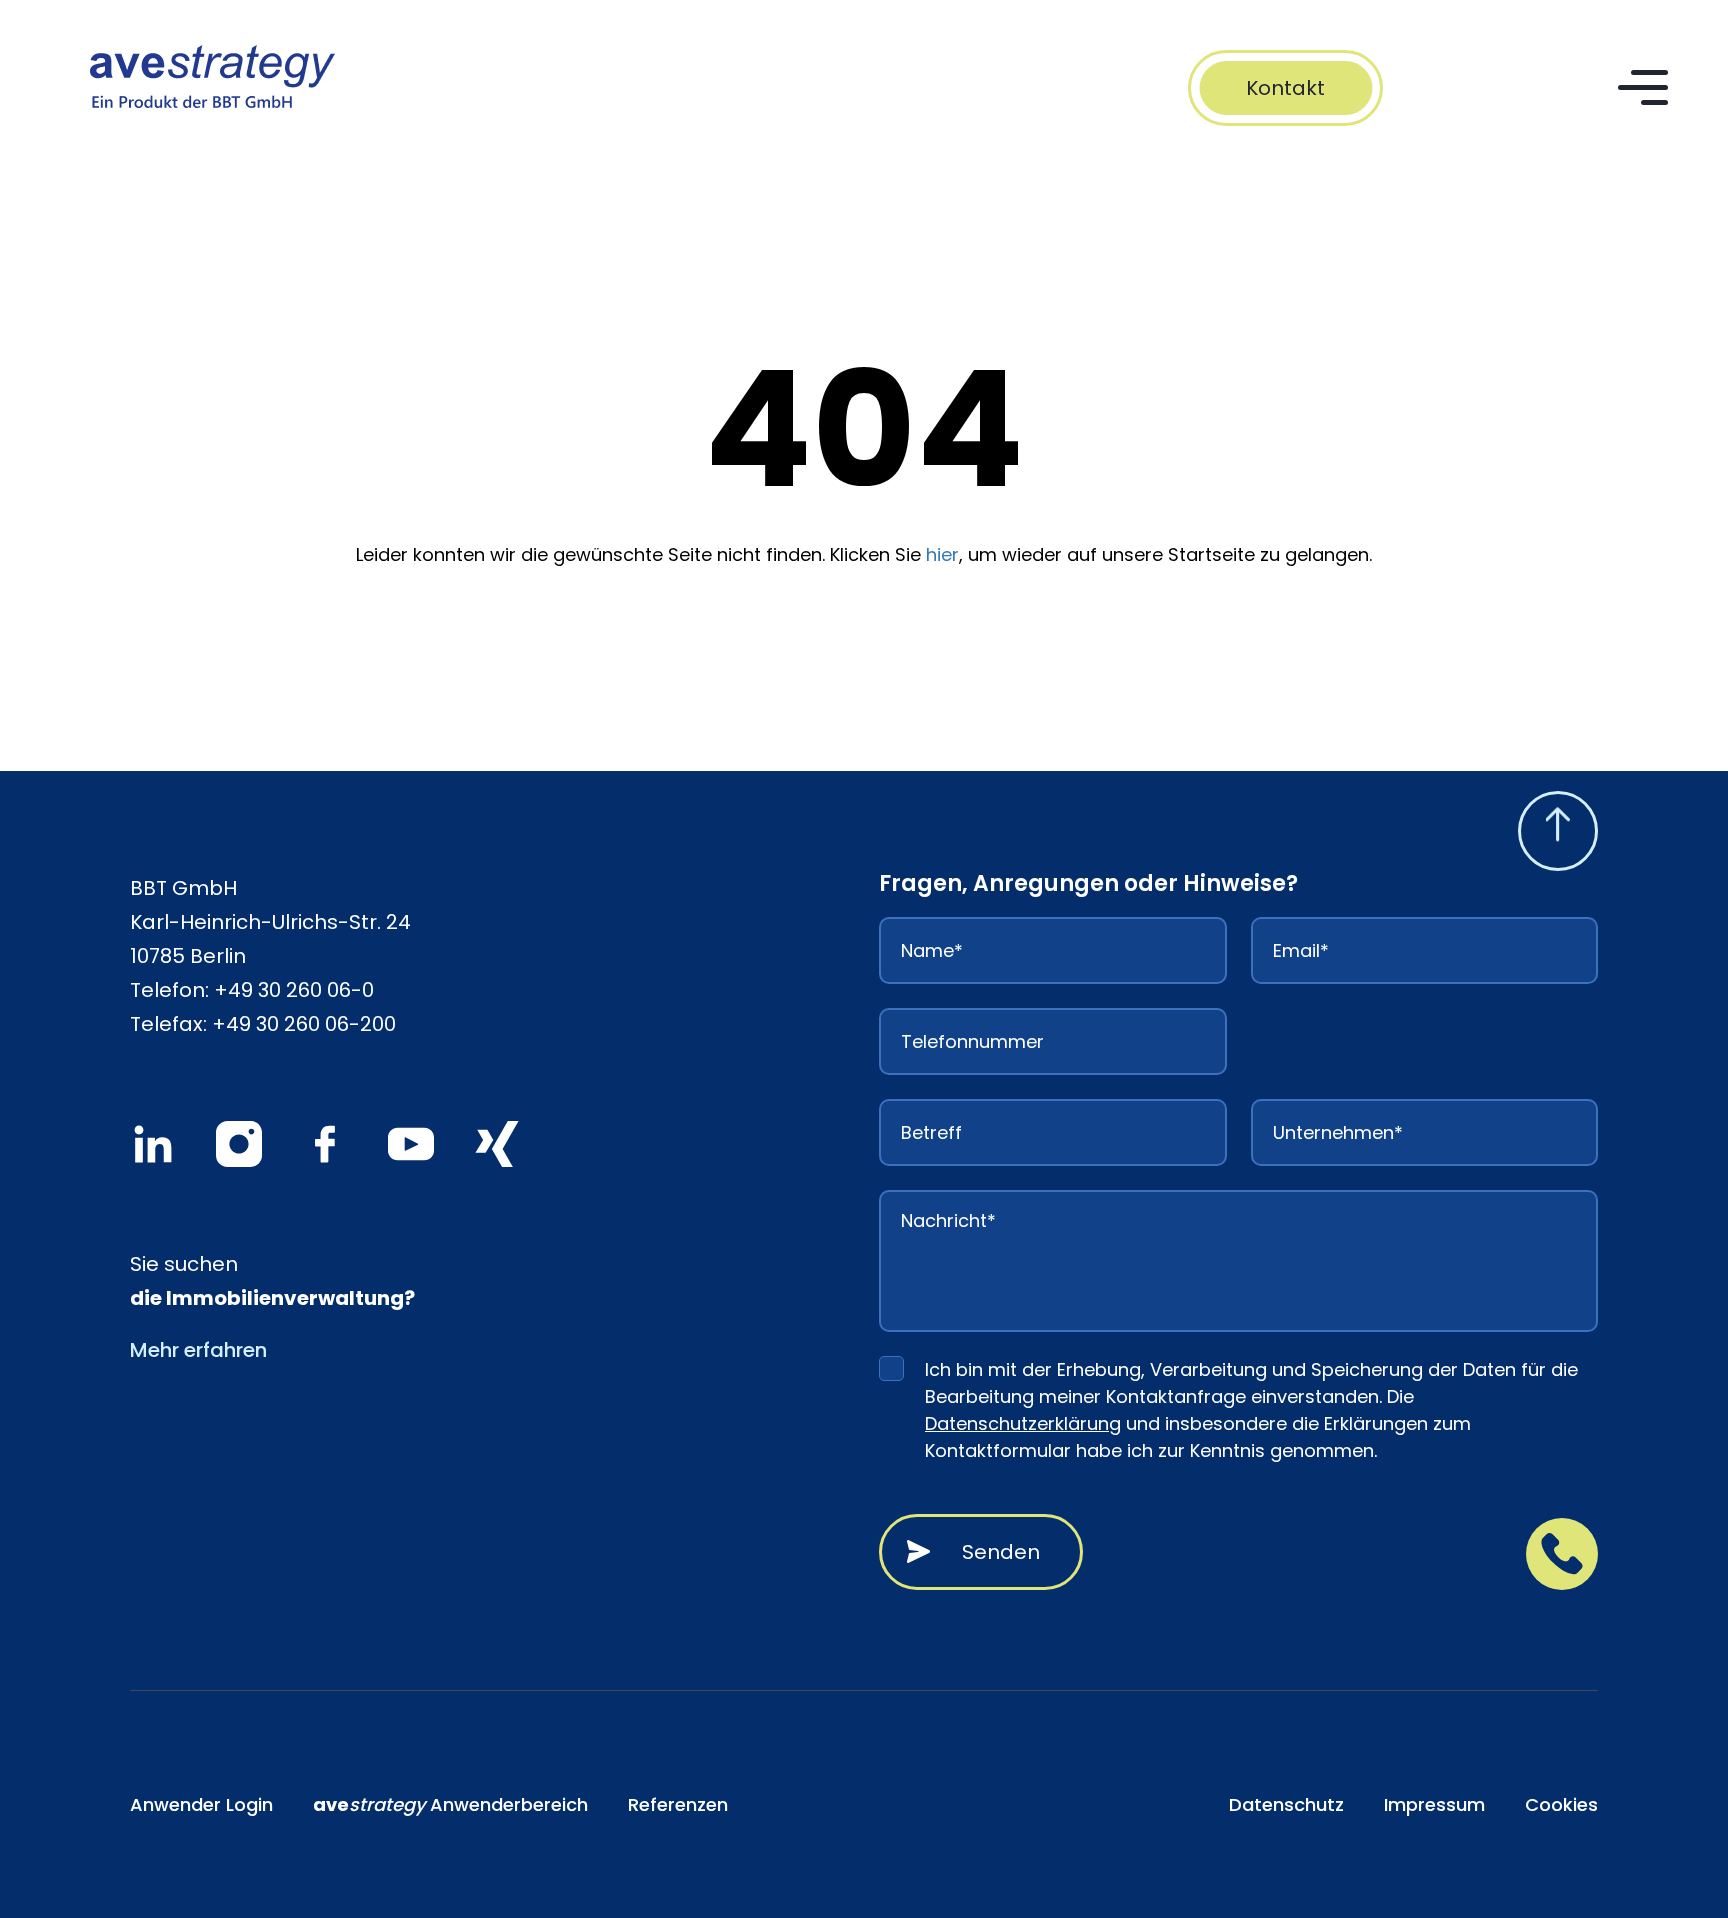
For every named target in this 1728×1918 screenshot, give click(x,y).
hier (942, 554)
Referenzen (678, 1804)
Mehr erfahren (198, 1350)
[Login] (1548, 88)
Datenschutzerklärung (1023, 1423)
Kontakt (1285, 88)
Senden (1001, 1552)
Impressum (1434, 1804)
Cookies (1561, 1804)
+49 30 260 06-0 (294, 990)
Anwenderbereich (450, 1804)
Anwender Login (201, 1804)
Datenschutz (1286, 1804)
